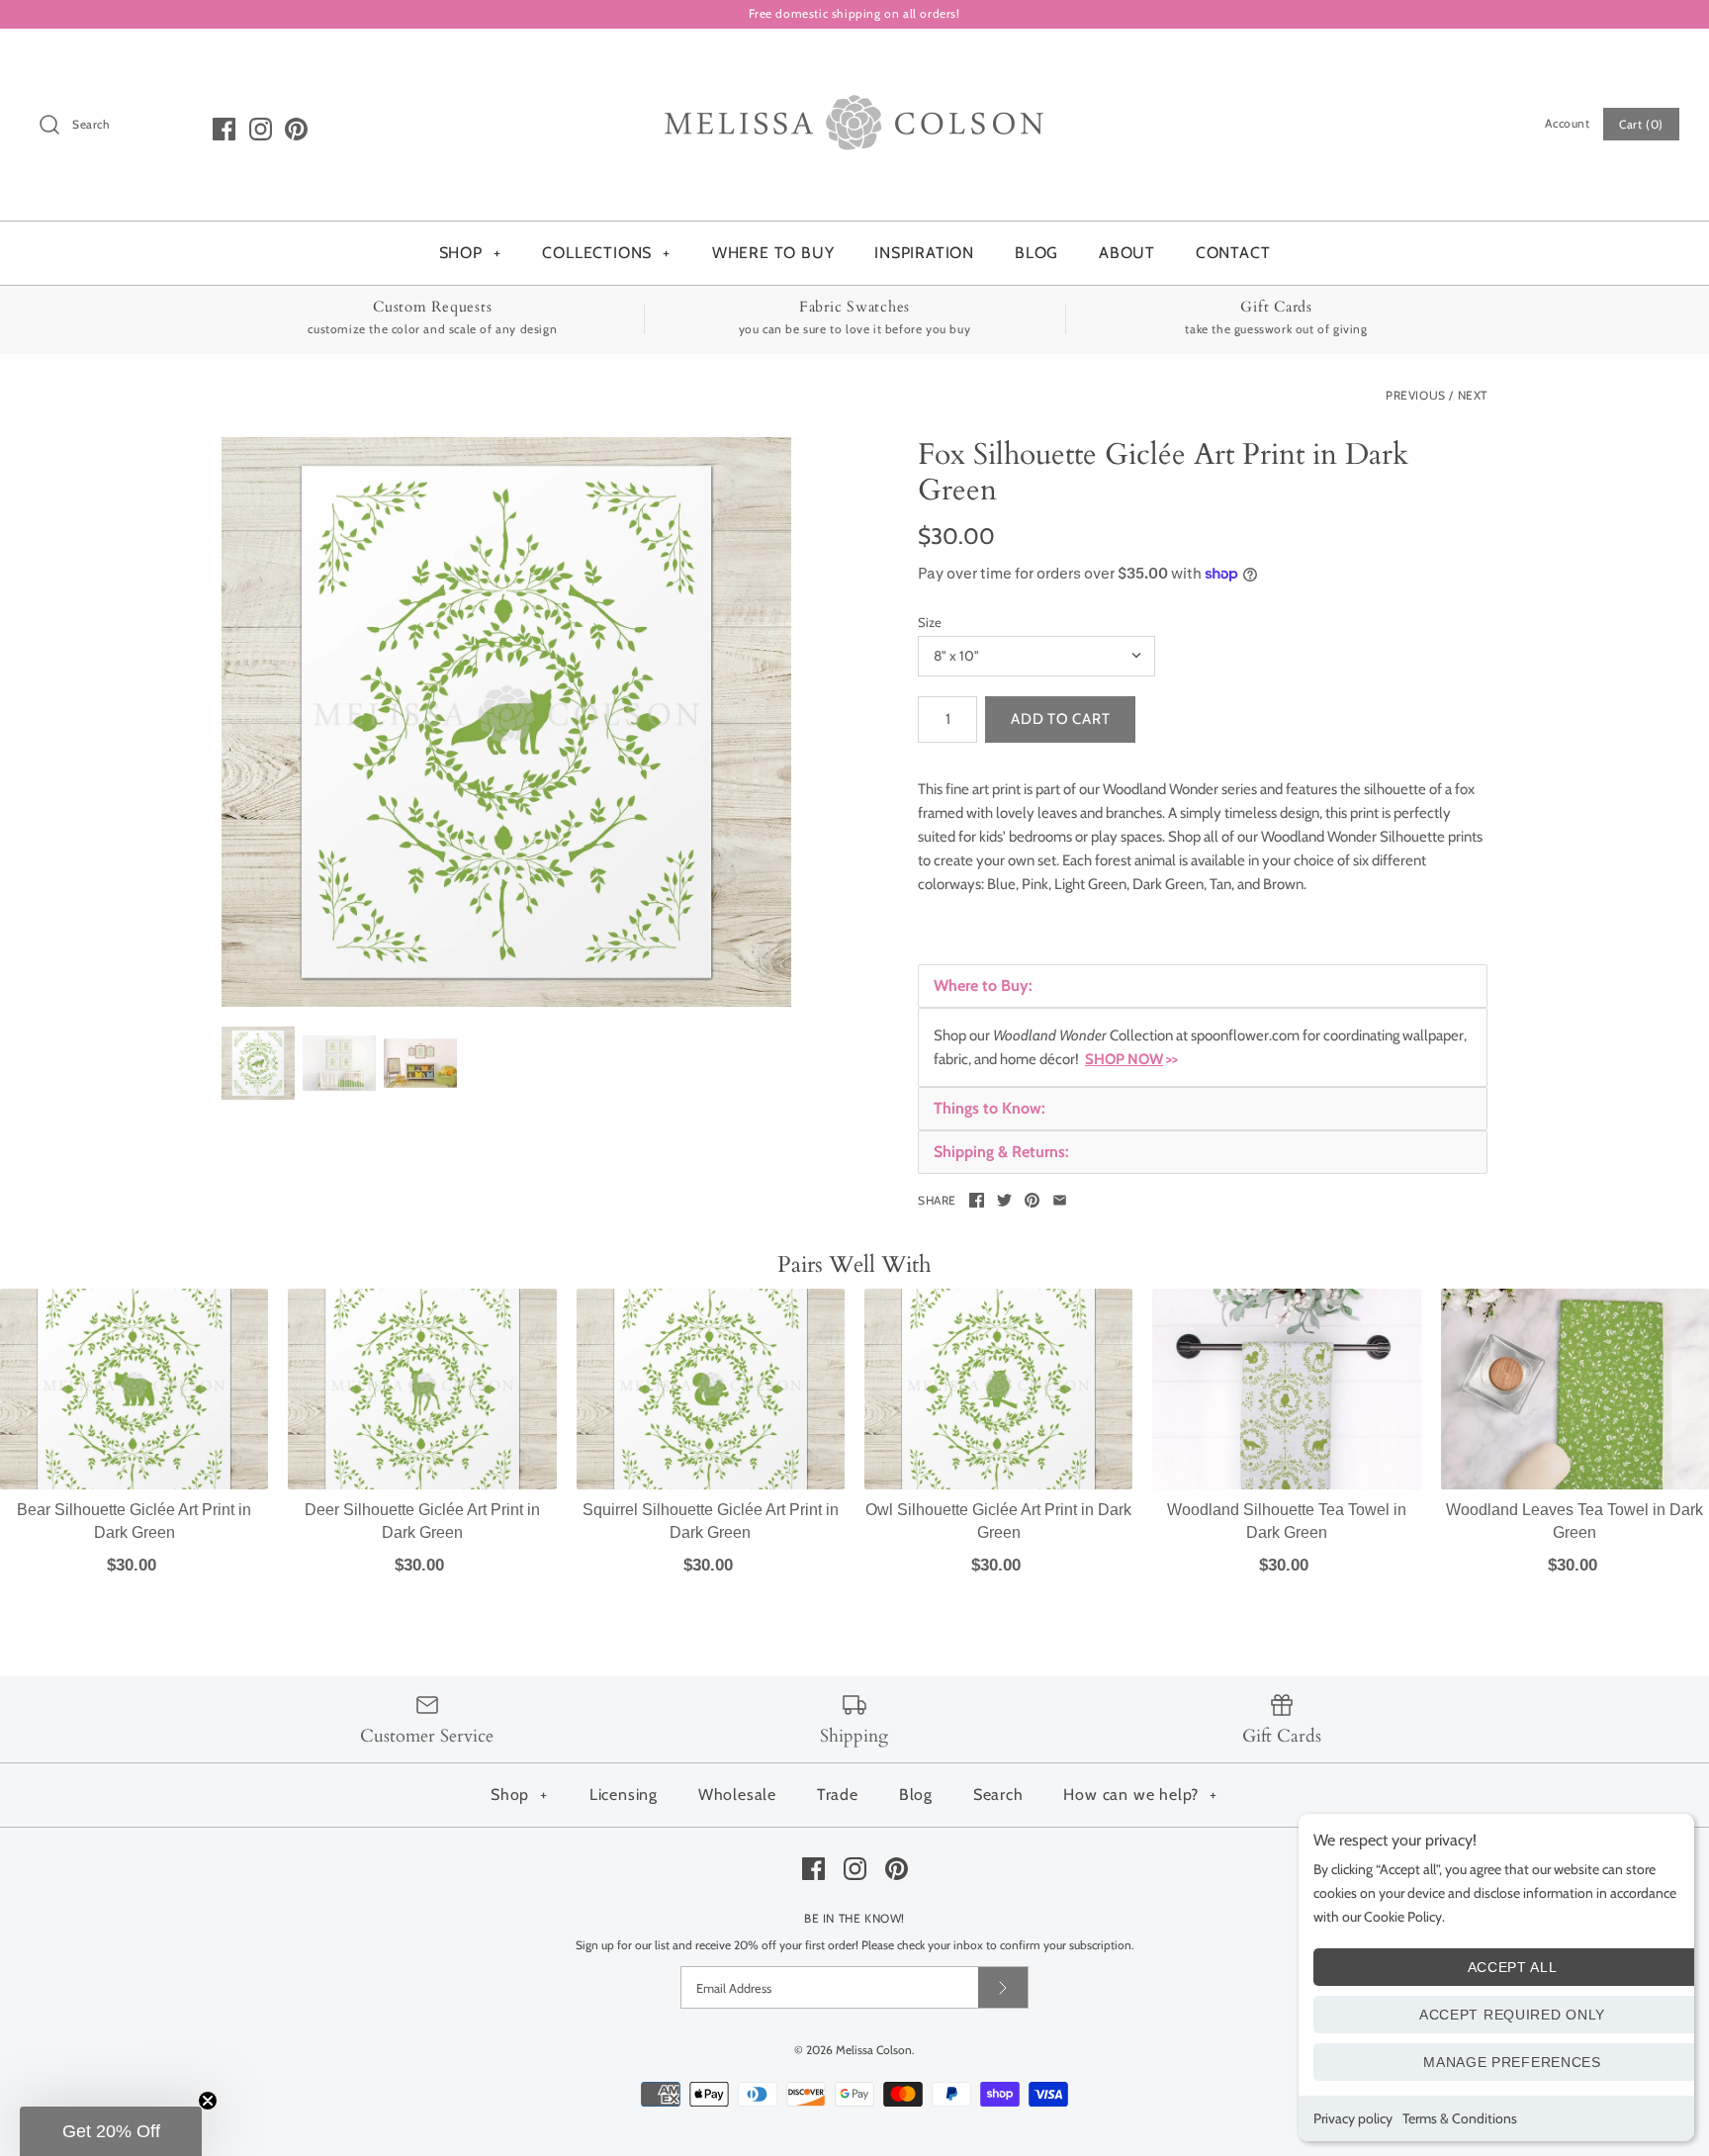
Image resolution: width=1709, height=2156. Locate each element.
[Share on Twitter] (1004, 1200)
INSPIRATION (924, 253)
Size (930, 622)
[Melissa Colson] (854, 60)
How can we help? (1140, 1795)
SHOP (470, 253)
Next (1473, 395)
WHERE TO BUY (773, 253)
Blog (916, 1795)
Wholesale (737, 1795)
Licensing (624, 1795)
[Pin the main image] (1032, 1200)
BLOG (1036, 253)
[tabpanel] (1203, 1047)
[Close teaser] (208, 2101)
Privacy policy (1353, 2118)
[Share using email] (1060, 1200)
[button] (111, 2131)
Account (1567, 123)
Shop (519, 1795)
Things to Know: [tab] (989, 1108)
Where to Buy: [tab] (983, 986)
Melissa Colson (874, 2050)
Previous (1416, 395)
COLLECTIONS (606, 253)
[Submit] (1003, 1987)
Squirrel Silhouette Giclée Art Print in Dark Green (711, 1521)
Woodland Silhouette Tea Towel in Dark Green (1287, 1521)
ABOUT (1127, 253)
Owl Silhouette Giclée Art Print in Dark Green (998, 1521)
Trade (838, 1795)
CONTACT (1233, 253)
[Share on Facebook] (977, 1200)
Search (998, 1795)
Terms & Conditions (1460, 2118)
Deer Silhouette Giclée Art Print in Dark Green (422, 1521)
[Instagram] (261, 129)
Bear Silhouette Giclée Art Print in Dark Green (134, 1521)
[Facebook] (224, 129)
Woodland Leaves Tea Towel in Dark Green (1574, 1521)
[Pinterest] (296, 129)
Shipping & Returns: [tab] (1001, 1152)
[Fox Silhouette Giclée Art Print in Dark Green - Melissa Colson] (506, 722)
